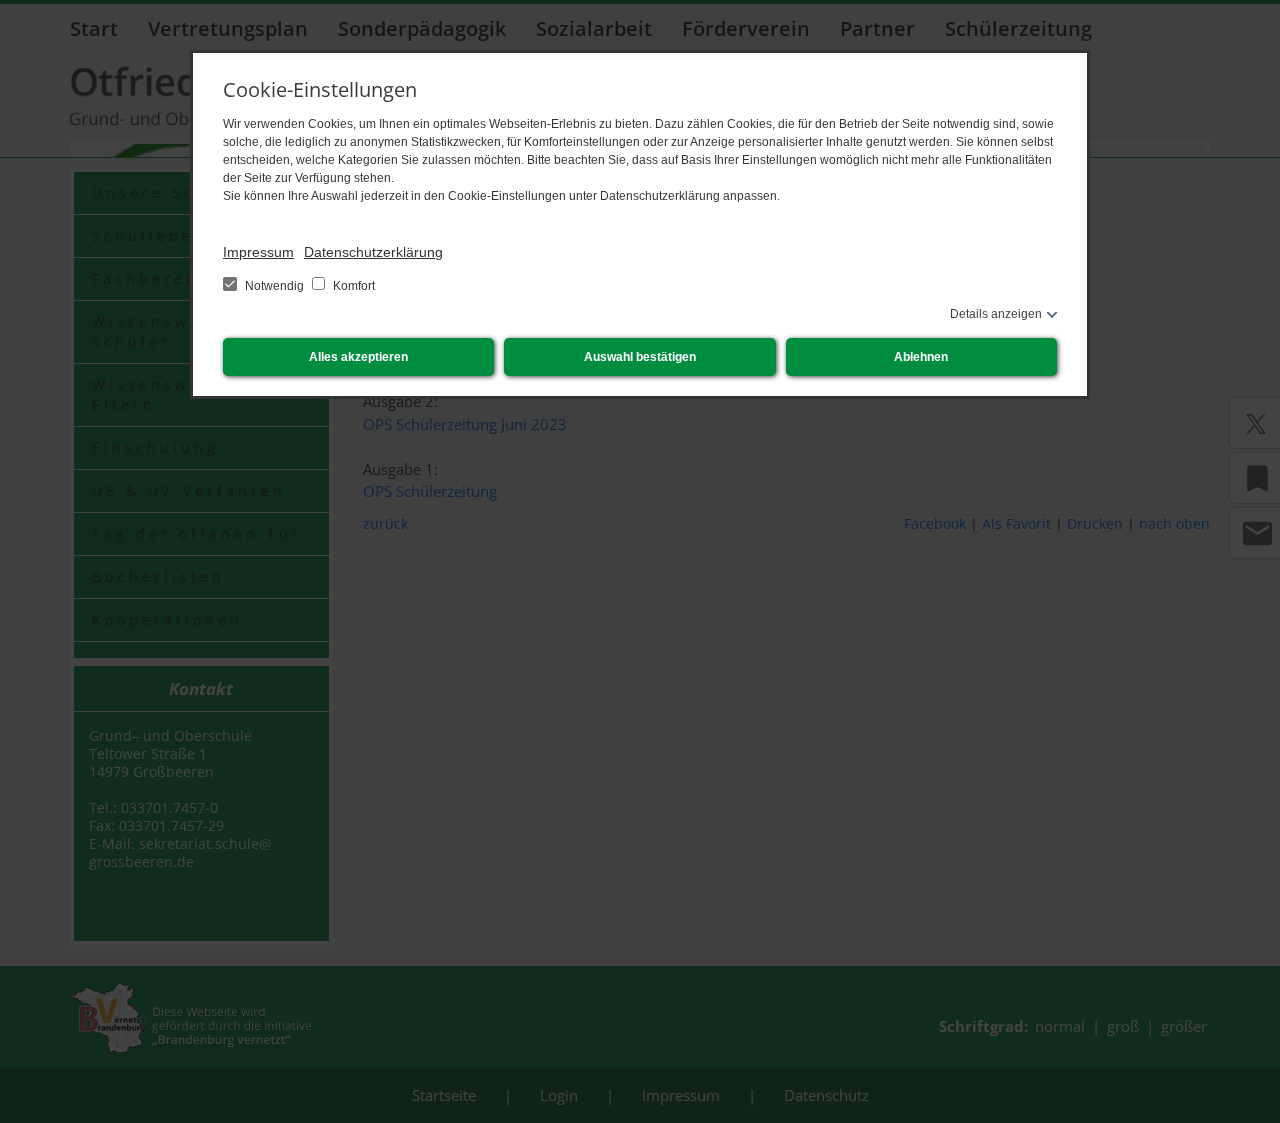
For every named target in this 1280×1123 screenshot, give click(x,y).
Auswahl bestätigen (640, 357)
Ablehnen (921, 357)
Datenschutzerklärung (373, 252)
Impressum (258, 252)
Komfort (352, 286)
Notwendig (274, 286)
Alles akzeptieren (358, 357)
